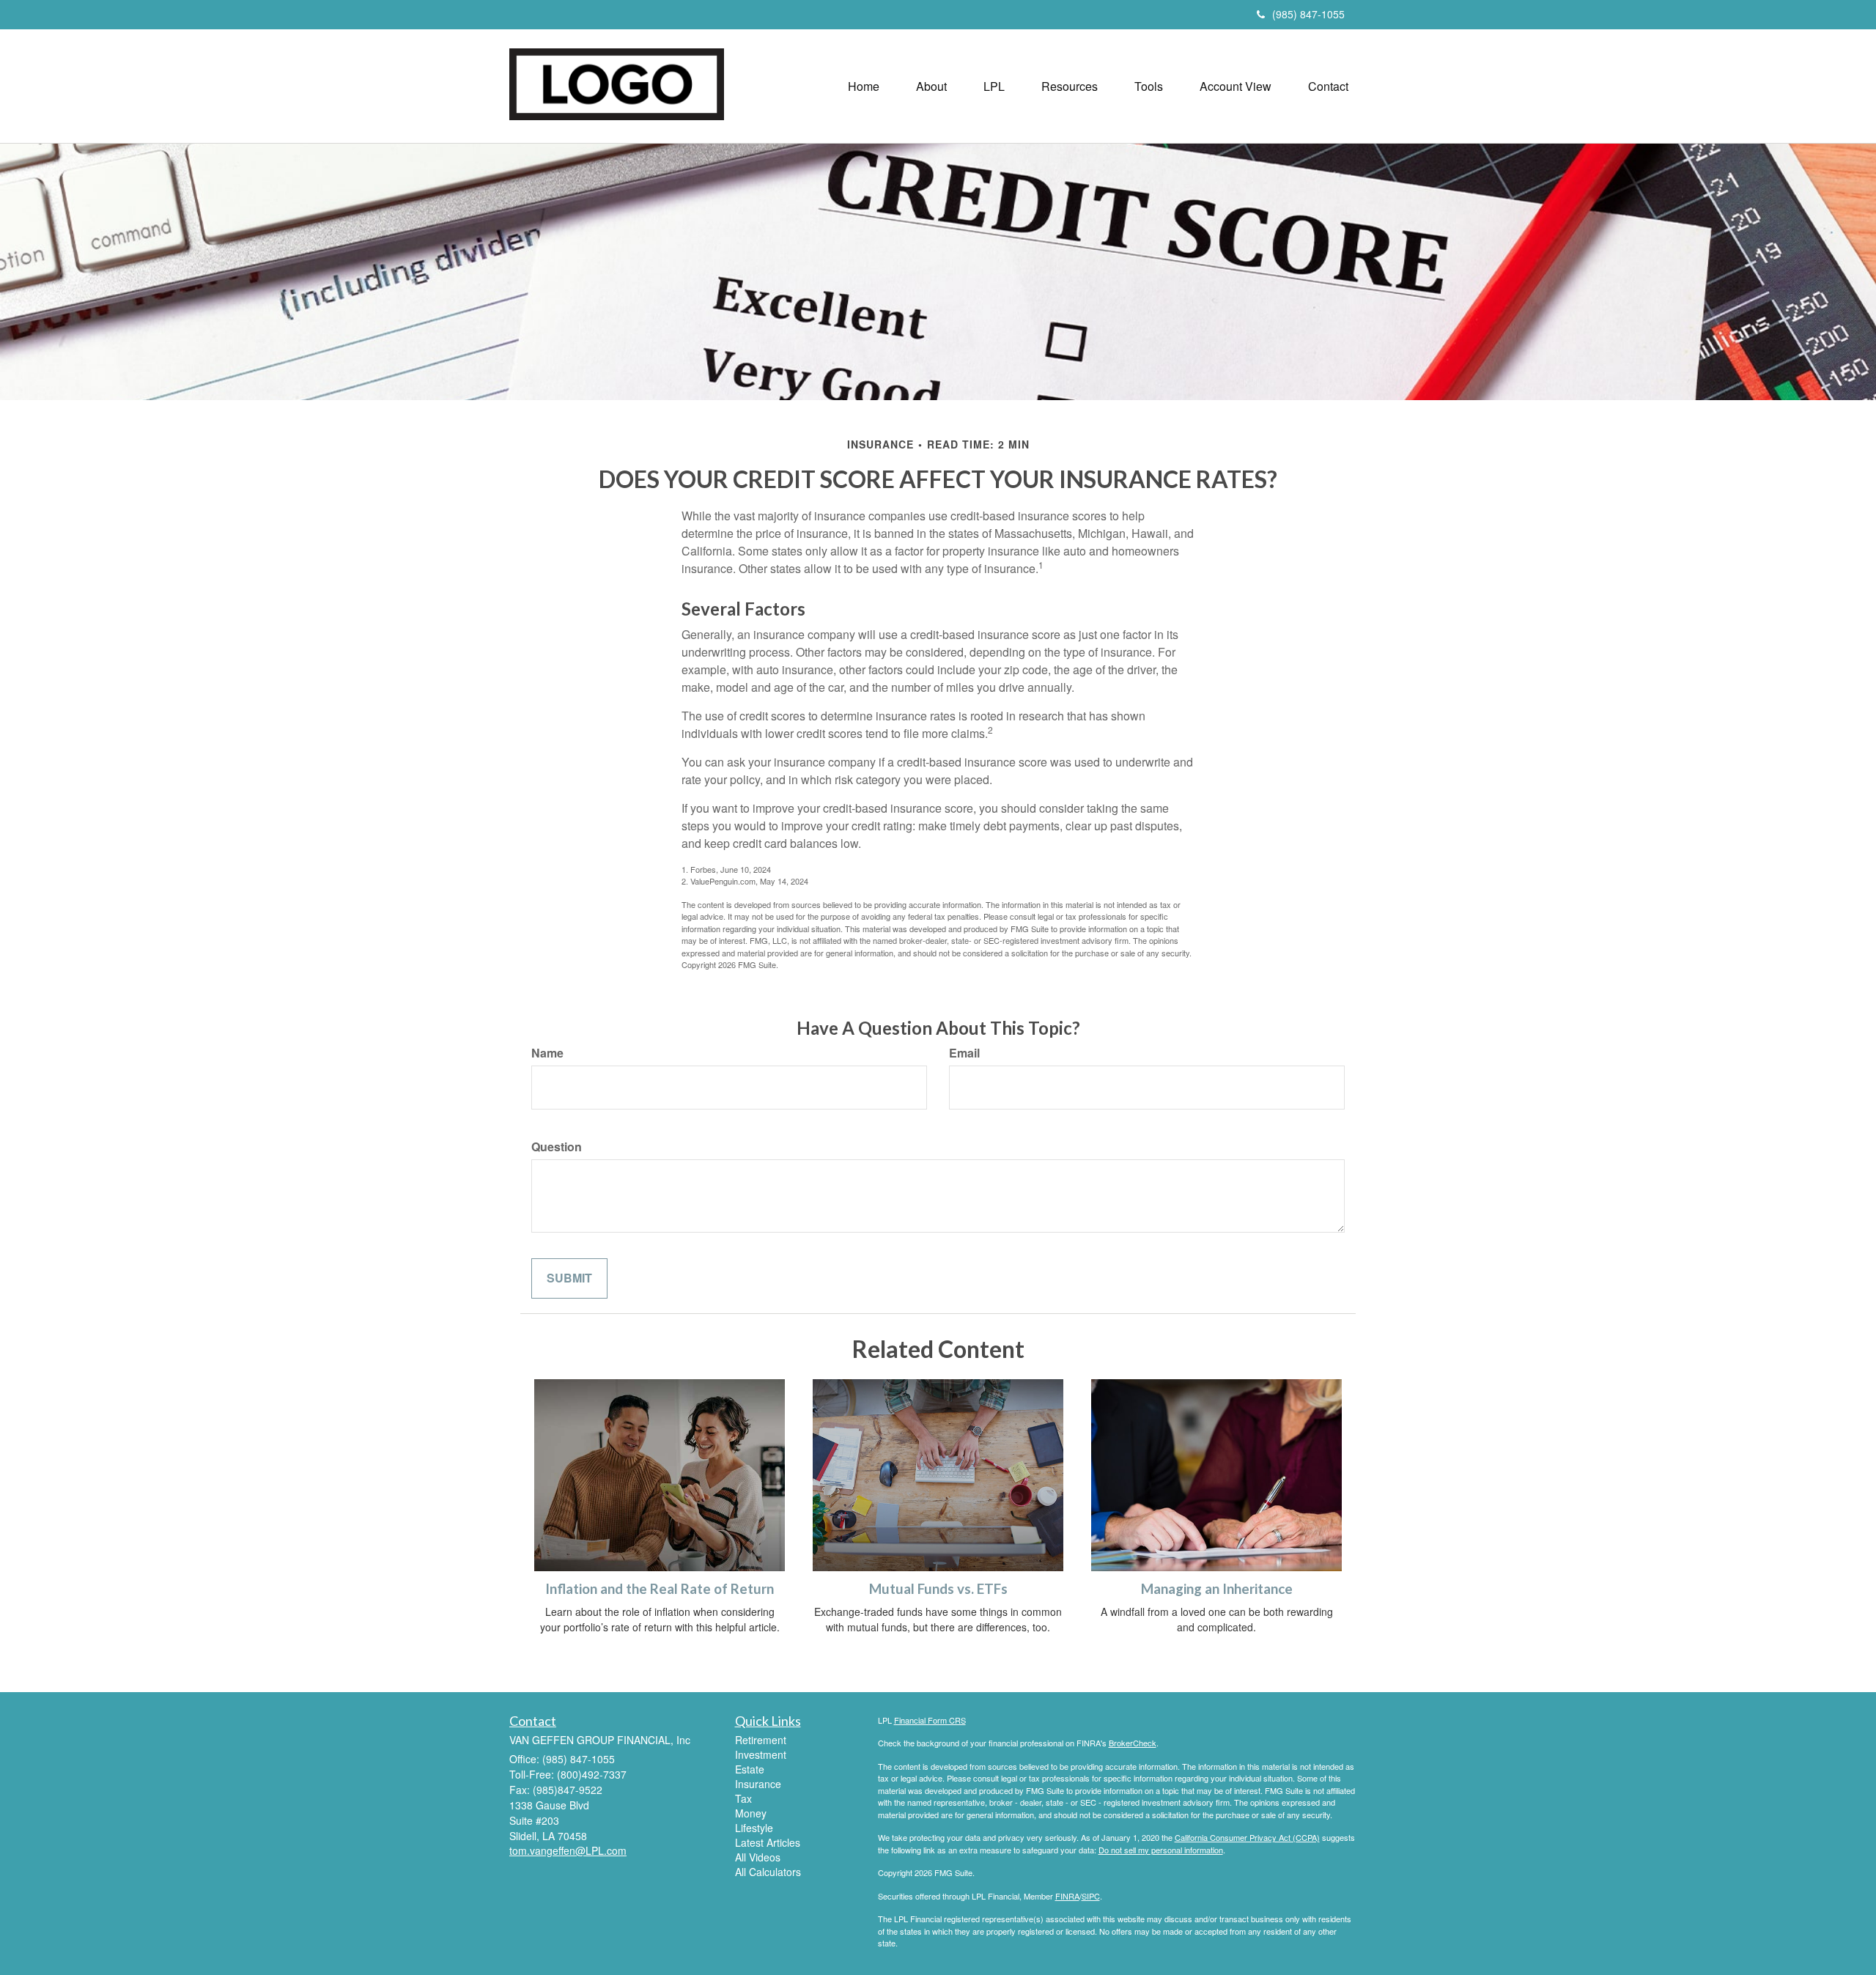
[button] (931, 86)
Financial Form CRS (930, 1720)
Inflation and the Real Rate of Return (660, 1589)
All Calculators (768, 1872)
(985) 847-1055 (1308, 14)
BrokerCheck (1133, 1743)
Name (547, 1053)
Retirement (761, 1740)
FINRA (1067, 1896)
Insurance (758, 1784)
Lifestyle (754, 1828)
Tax (743, 1798)
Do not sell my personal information (1161, 1850)
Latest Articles (768, 1842)
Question (557, 1147)
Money (751, 1813)
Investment (761, 1754)
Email (964, 1053)
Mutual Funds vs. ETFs (938, 1589)
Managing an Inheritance (1217, 1589)
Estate (750, 1769)
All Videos (758, 1857)
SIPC (1091, 1896)
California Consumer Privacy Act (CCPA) (1247, 1837)
